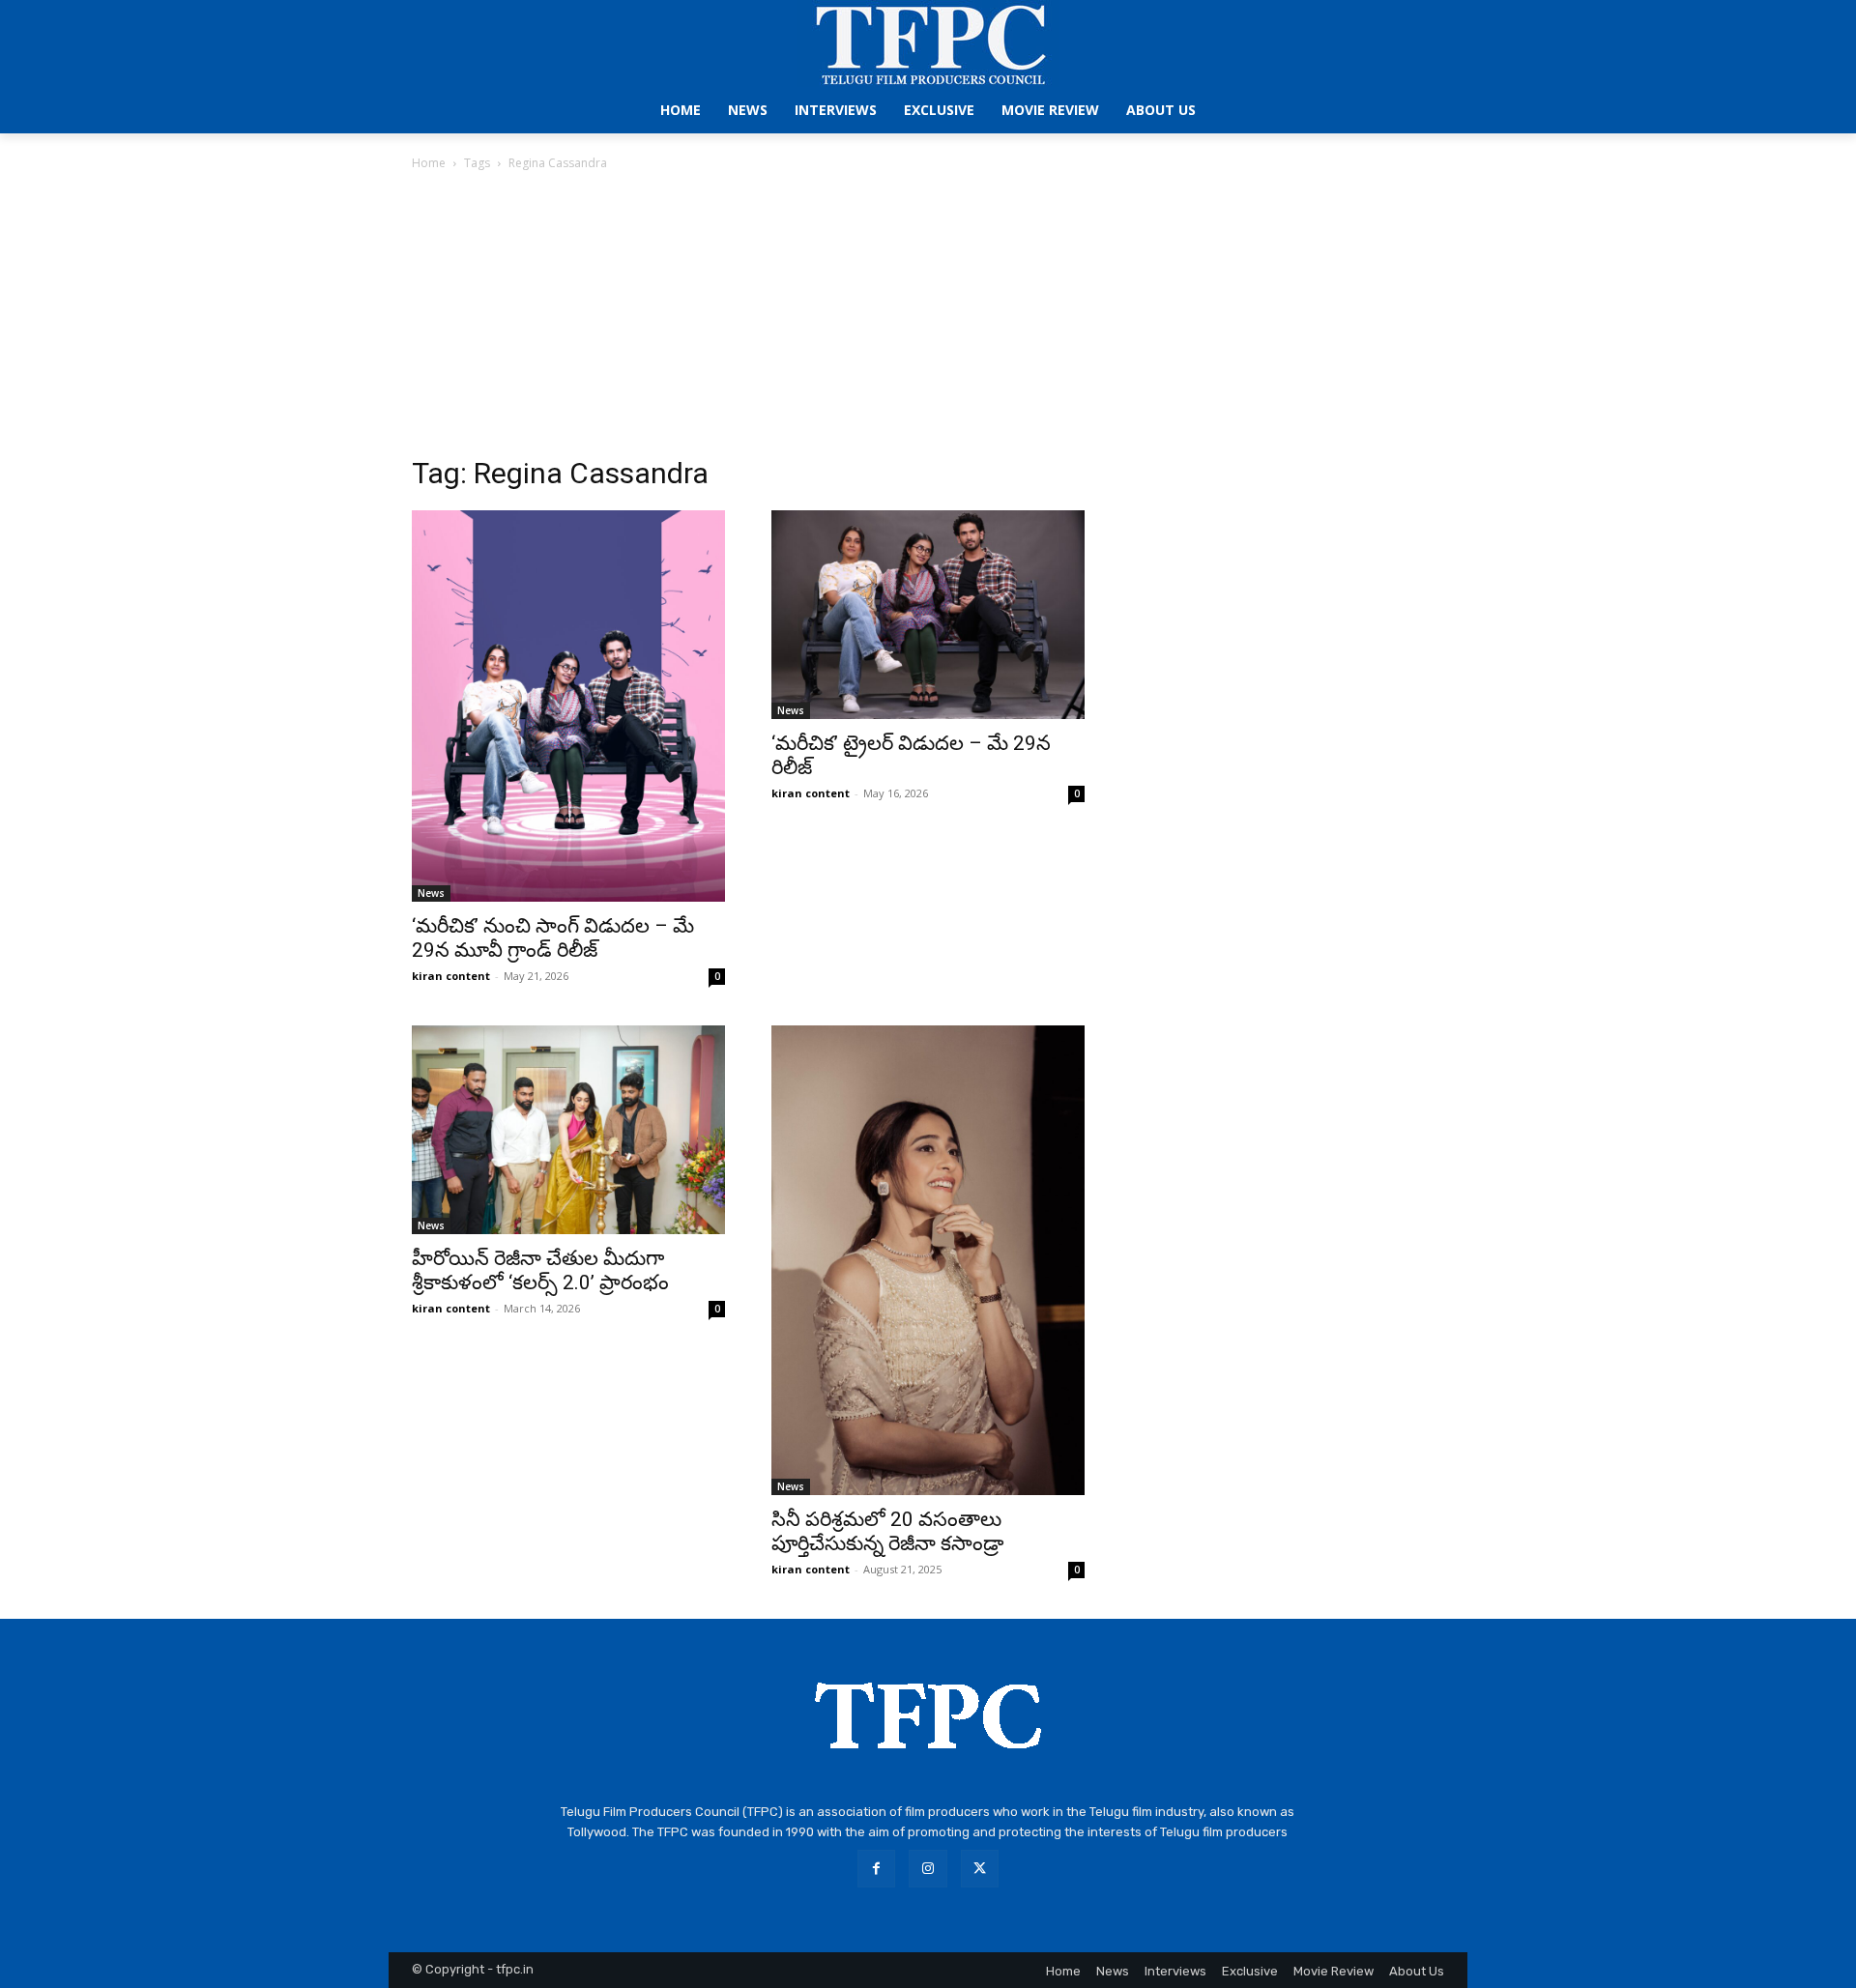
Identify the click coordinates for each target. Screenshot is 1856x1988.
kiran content (451, 976)
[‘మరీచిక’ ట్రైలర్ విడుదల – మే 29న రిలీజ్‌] (928, 615)
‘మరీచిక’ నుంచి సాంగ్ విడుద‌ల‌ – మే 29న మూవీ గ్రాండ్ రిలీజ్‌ (553, 938)
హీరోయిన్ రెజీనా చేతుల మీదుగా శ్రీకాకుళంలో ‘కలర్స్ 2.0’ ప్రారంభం (540, 1270)
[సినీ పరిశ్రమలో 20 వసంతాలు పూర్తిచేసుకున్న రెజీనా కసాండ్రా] (928, 1260)
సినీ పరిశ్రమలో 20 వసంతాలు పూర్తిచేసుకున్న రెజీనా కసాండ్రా (887, 1531)
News (431, 893)
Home (429, 163)
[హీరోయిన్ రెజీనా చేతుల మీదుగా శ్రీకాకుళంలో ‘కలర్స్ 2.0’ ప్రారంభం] (568, 1130)
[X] (980, 1869)
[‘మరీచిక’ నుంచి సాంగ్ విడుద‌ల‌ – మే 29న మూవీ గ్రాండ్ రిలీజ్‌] (568, 706)
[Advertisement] (928, 319)
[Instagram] (928, 1869)
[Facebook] (876, 1869)
